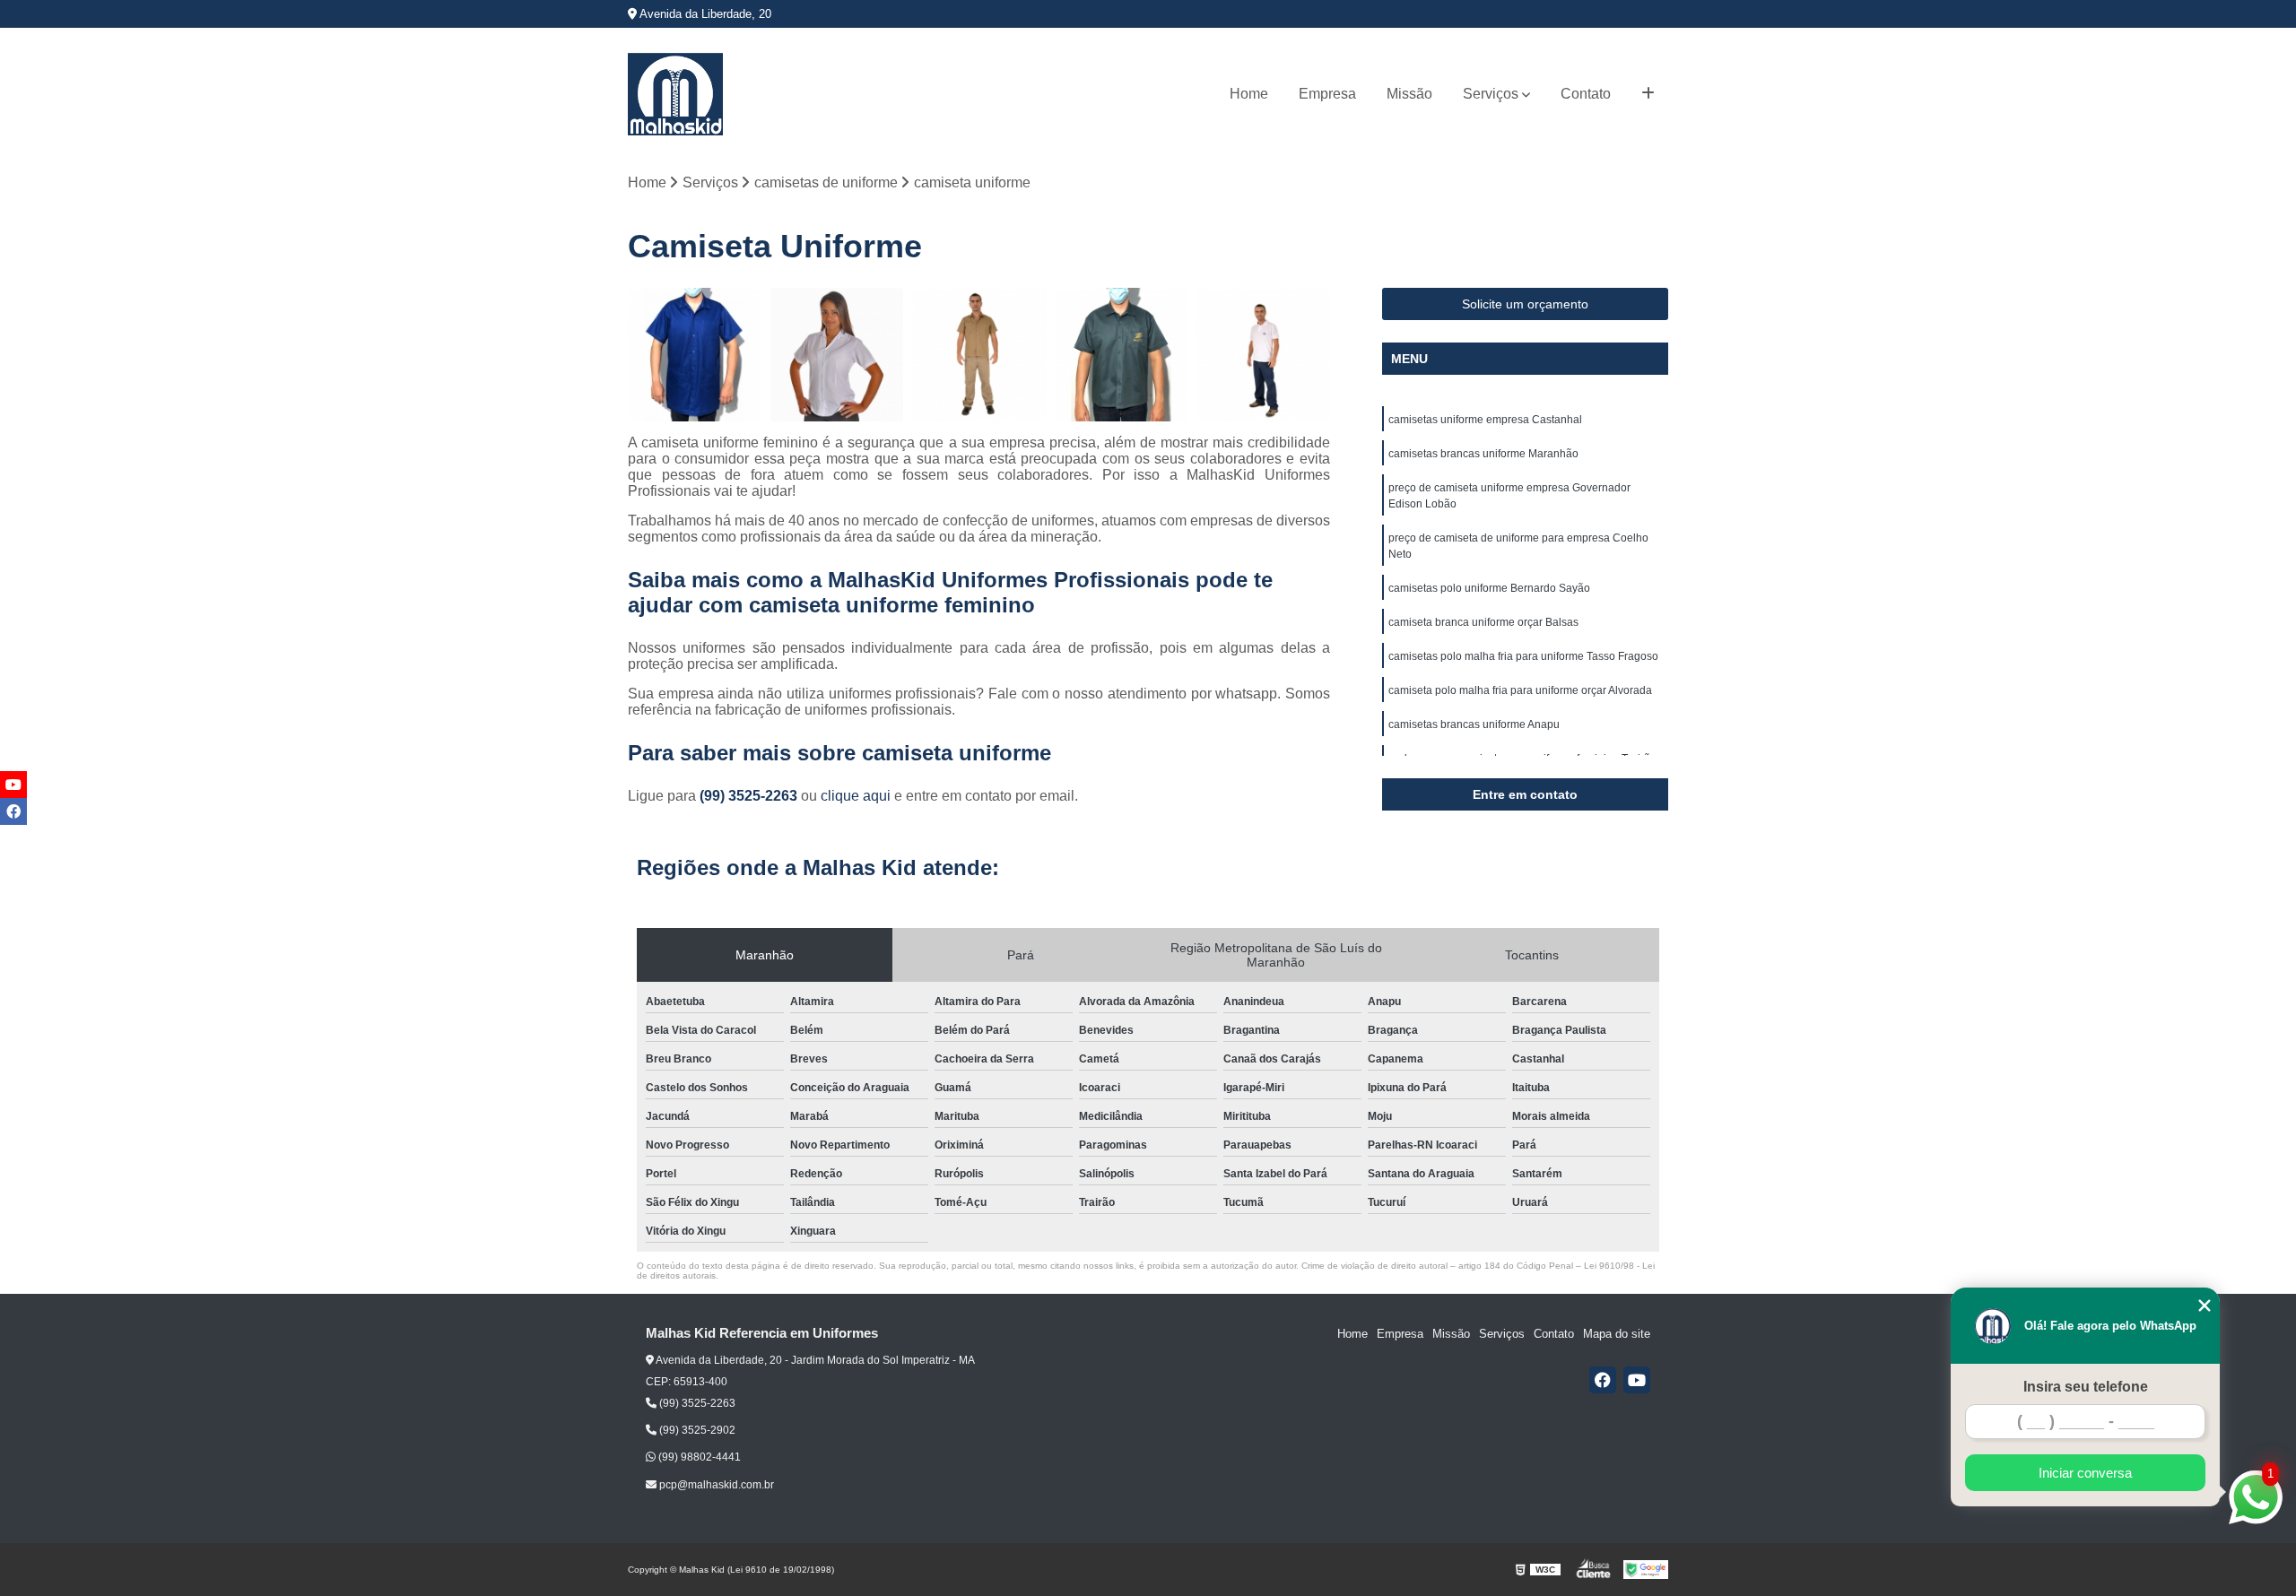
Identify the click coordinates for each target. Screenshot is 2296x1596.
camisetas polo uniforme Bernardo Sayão (1489, 588)
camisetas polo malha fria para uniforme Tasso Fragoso (1523, 656)
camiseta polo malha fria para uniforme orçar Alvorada (1520, 690)
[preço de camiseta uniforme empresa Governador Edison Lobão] (979, 355)
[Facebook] (1603, 1380)
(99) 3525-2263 (750, 796)
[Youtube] (1637, 1380)
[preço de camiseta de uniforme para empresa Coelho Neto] (1122, 355)
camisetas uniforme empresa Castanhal (1485, 420)
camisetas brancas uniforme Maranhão (1483, 454)
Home (1249, 94)
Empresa (1327, 94)
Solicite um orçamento (1525, 304)
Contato (1586, 94)
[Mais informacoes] (1648, 94)
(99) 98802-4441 (698, 1457)
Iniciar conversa (2085, 1473)
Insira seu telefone (2086, 1387)
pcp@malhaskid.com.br (715, 1485)
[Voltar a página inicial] (675, 94)
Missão (1409, 94)
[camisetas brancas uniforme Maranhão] (837, 355)
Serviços (1491, 94)
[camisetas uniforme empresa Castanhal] (695, 355)
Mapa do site (1617, 1334)
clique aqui (856, 796)
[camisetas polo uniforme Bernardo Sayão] (1263, 355)
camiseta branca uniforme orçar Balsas (1483, 622)
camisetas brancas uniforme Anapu (1474, 724)
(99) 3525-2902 (696, 1430)
